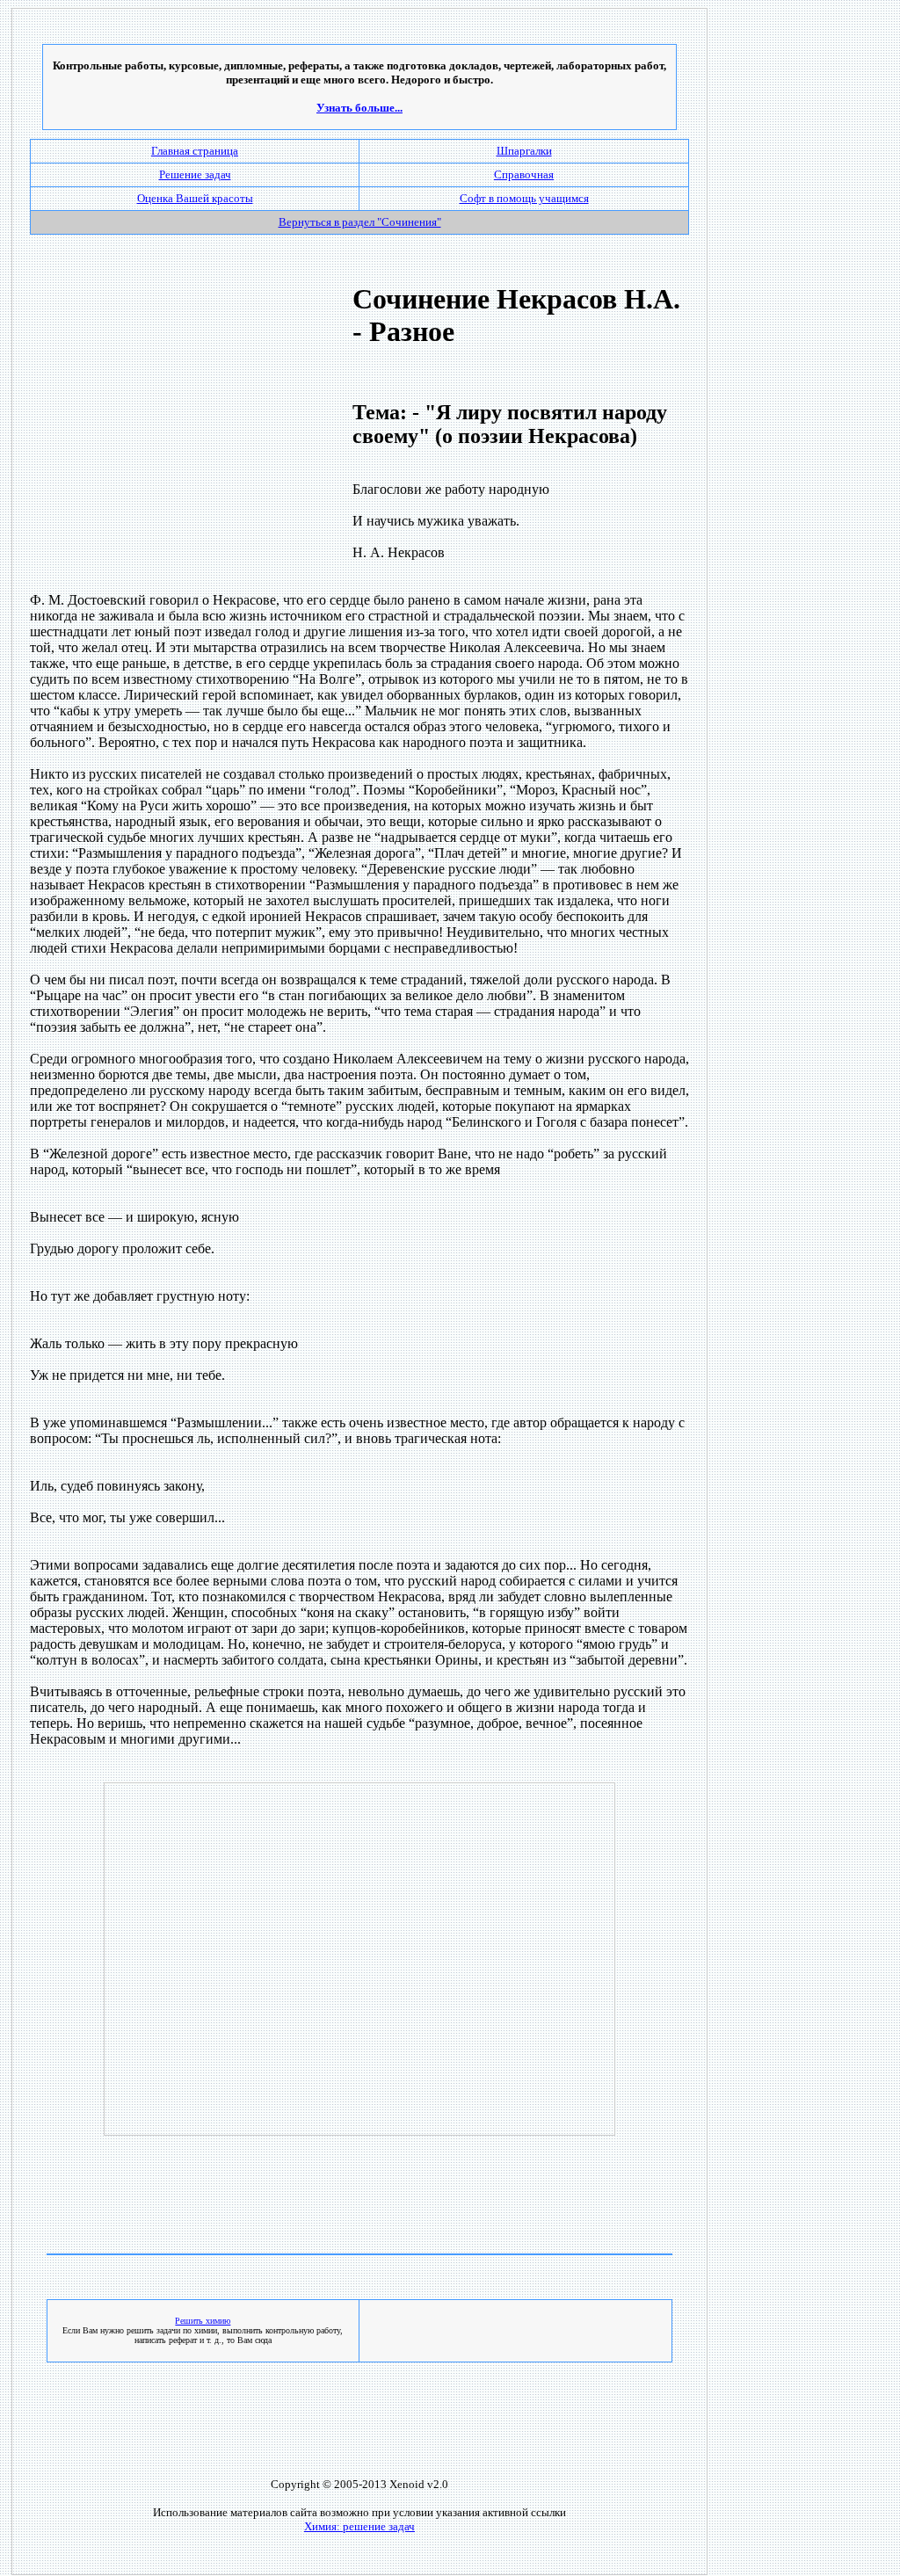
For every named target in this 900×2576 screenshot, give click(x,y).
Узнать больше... (359, 108)
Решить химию (203, 2321)
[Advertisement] (178, 415)
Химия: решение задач (359, 2526)
